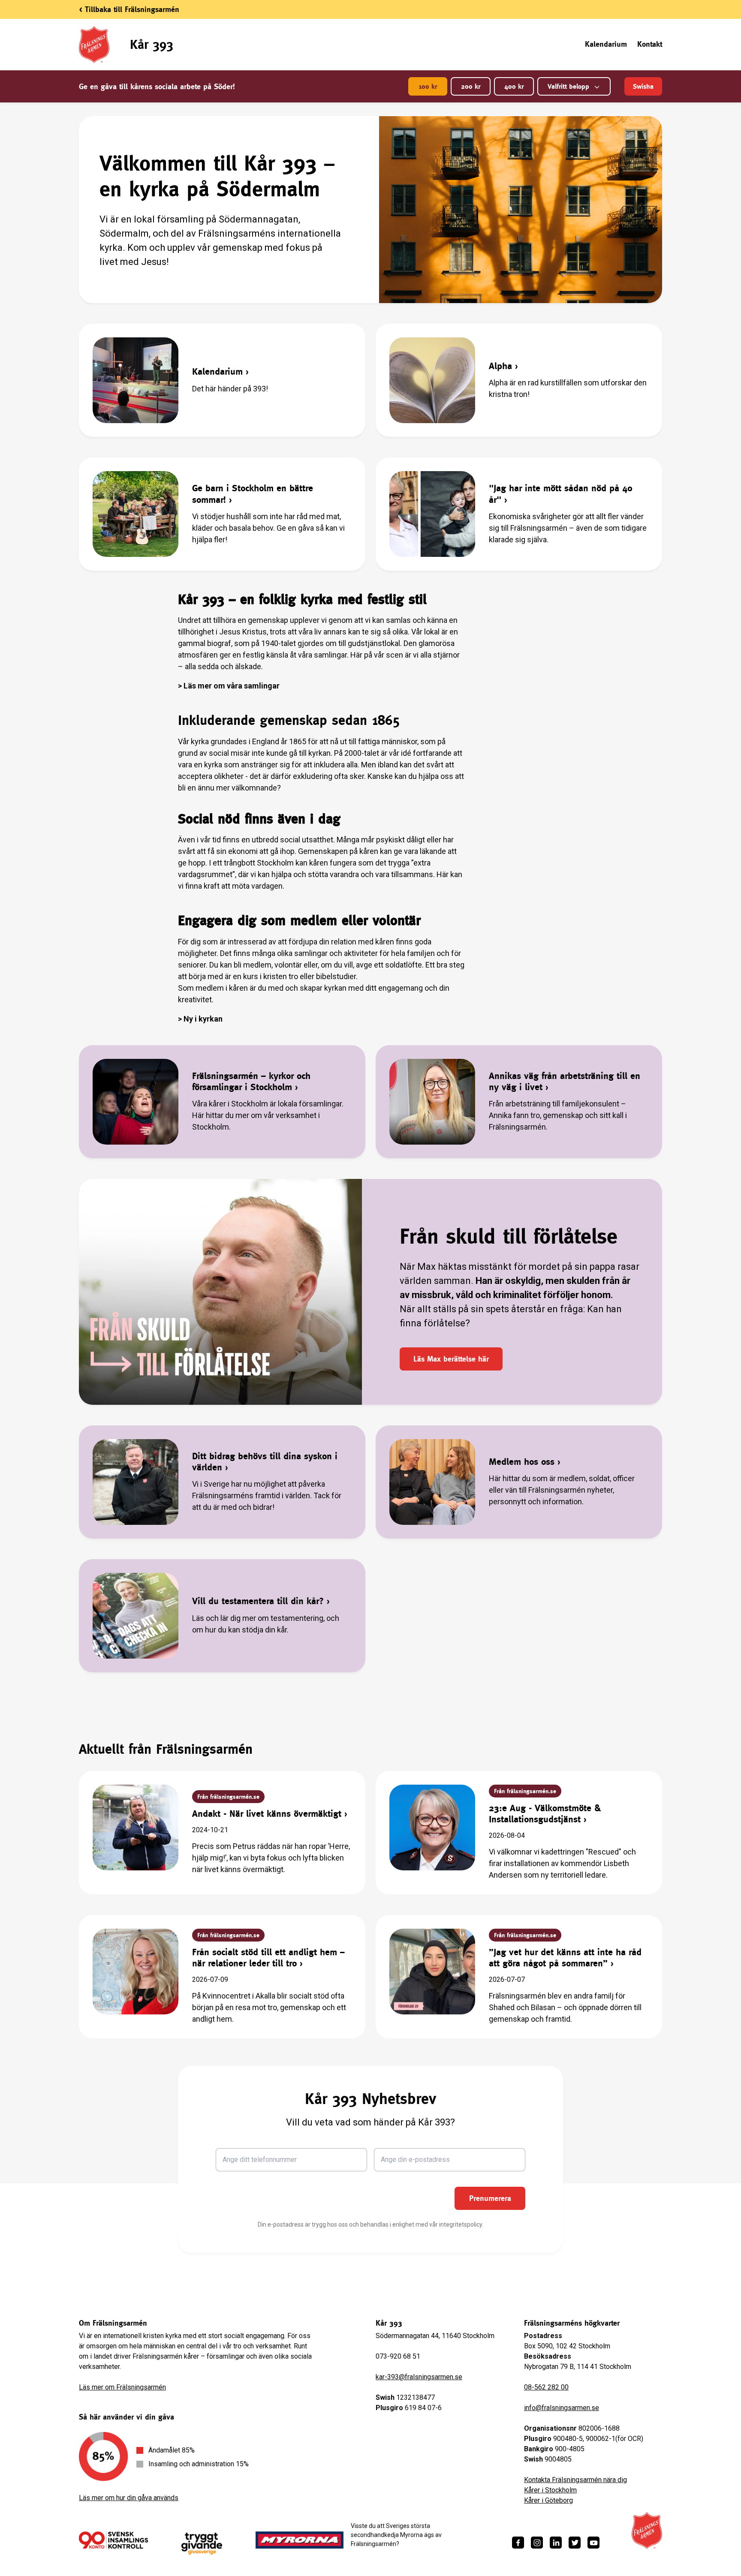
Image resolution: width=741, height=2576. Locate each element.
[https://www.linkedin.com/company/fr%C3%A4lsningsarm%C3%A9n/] (556, 2543)
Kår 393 (152, 44)
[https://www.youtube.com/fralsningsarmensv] (593, 2543)
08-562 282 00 (546, 2387)
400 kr (514, 86)
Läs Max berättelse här (451, 1359)
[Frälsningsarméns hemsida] (647, 2531)
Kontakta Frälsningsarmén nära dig (575, 2480)
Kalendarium (606, 44)
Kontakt (650, 44)
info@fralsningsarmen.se (562, 2408)
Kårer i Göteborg (548, 2500)
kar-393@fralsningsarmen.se (419, 2377)
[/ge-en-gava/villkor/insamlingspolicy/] (113, 2540)
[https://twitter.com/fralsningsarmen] (575, 2543)
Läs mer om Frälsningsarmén (122, 2387)
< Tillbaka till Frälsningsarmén (129, 9)
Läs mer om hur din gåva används (129, 2498)
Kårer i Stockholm (550, 2490)
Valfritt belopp (568, 86)
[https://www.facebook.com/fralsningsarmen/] (518, 2543)
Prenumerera (490, 2198)
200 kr (471, 86)
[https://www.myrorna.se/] (300, 2540)
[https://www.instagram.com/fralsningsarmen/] (537, 2543)
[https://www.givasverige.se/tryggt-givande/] (202, 2544)
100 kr (428, 86)
